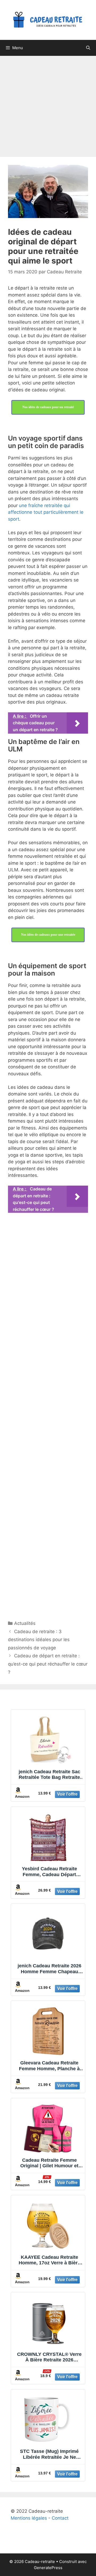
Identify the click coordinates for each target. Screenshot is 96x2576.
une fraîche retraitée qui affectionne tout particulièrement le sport (46, 512)
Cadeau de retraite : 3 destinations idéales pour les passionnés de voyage (39, 1640)
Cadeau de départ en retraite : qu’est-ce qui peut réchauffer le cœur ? (48, 1664)
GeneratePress (48, 2568)
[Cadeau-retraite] (48, 20)
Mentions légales (29, 2518)
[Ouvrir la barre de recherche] (88, 48)
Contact (60, 2518)
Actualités (25, 1623)
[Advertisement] (48, 104)
